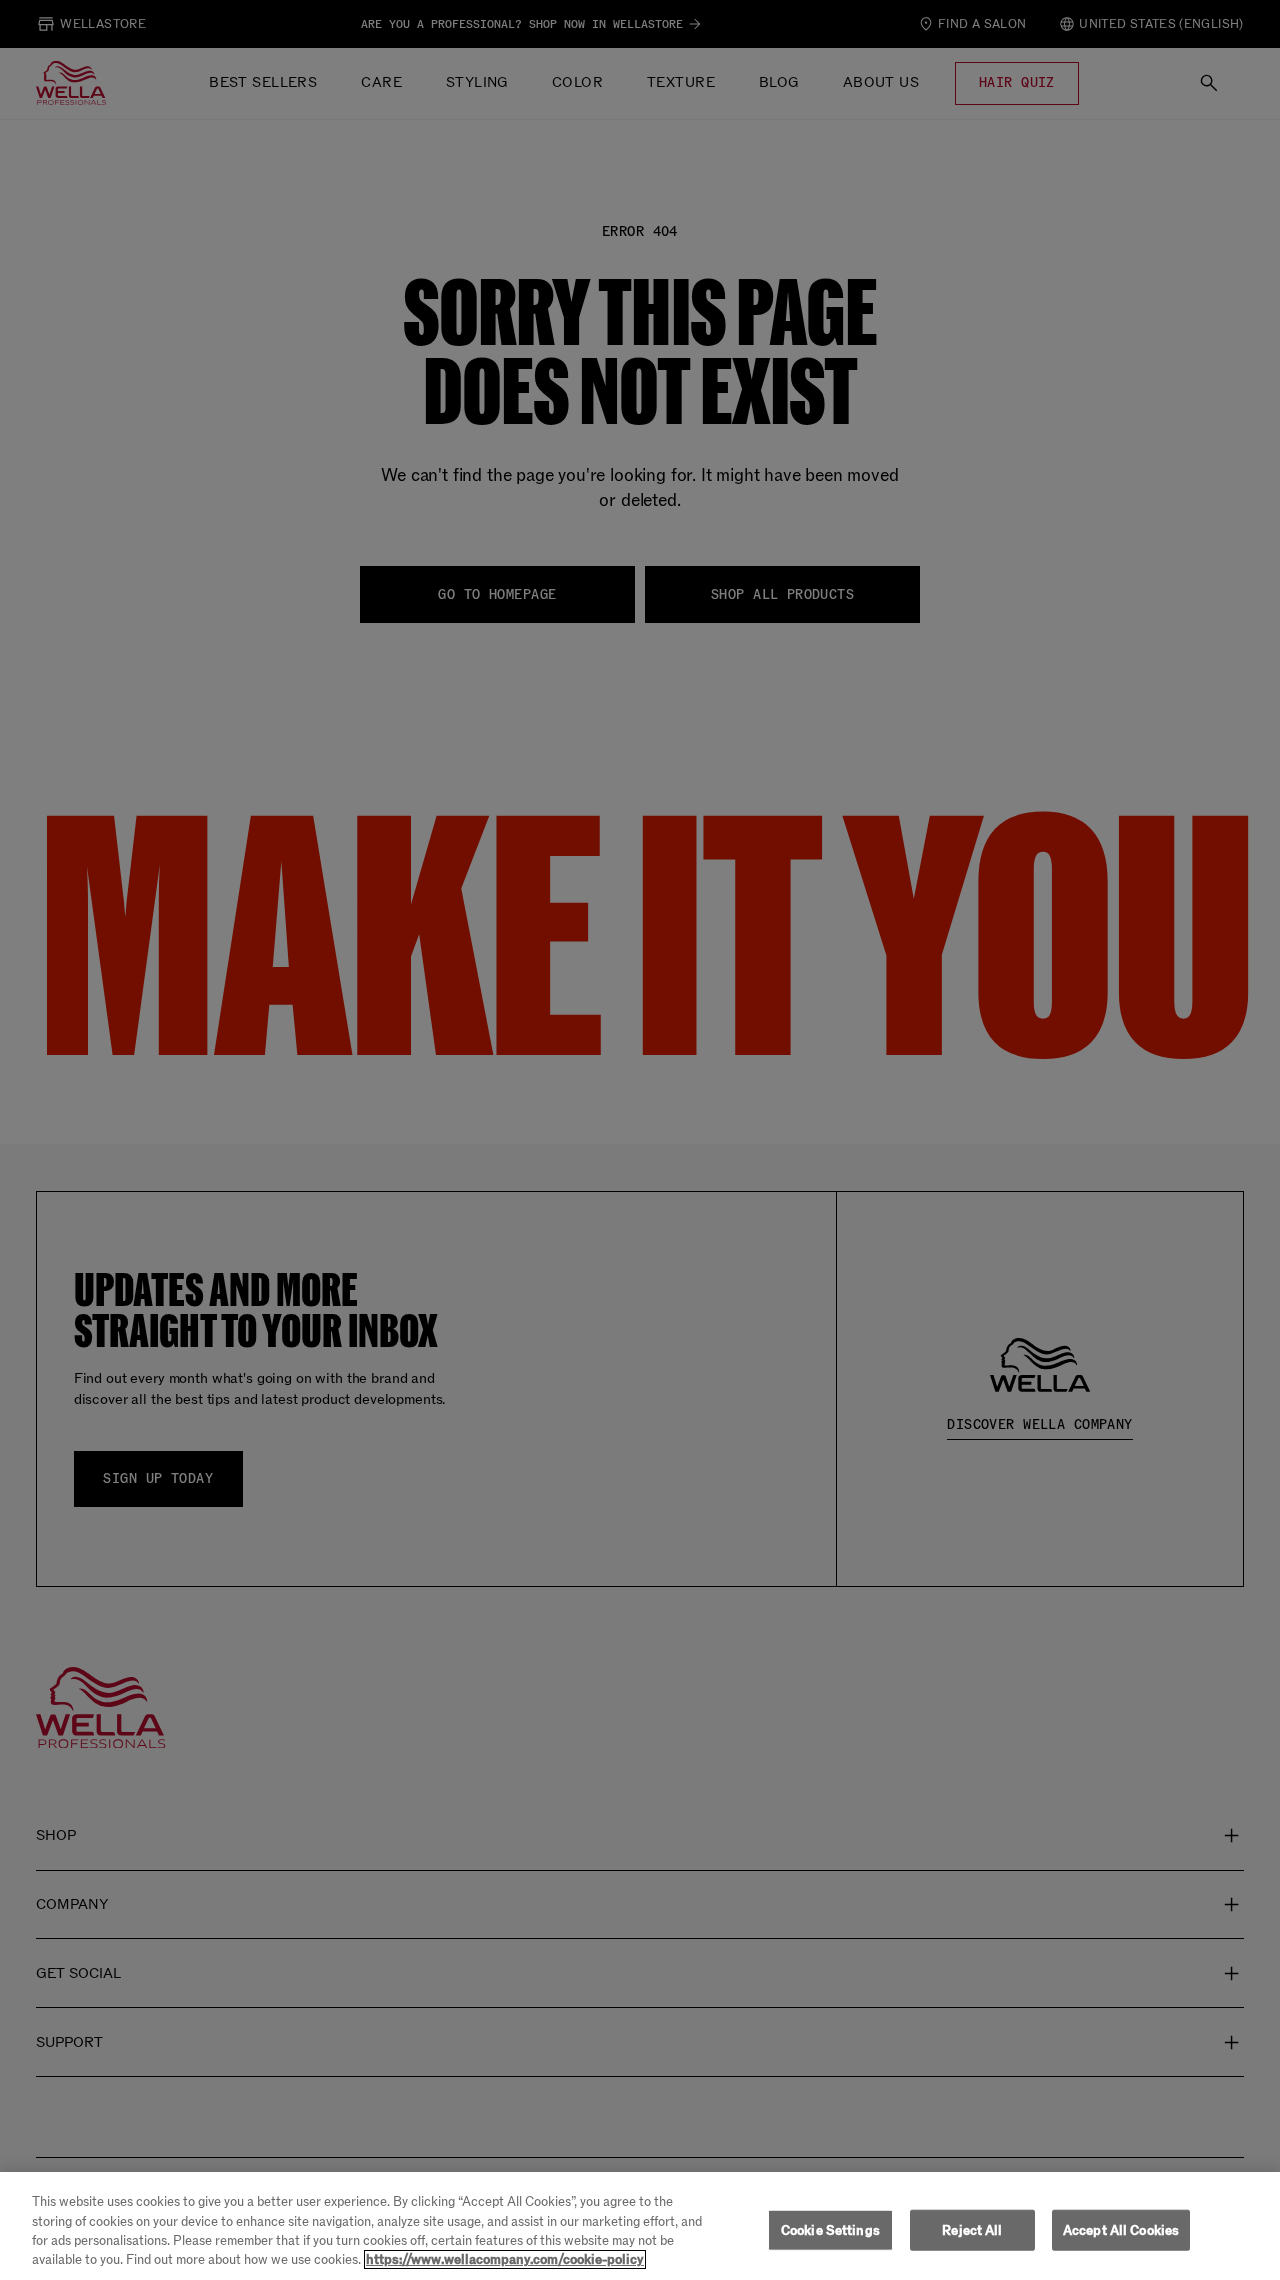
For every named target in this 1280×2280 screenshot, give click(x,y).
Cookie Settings (830, 2230)
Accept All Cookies (1121, 2230)
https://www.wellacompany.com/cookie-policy (505, 2259)
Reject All (972, 2230)
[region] (640, 2226)
